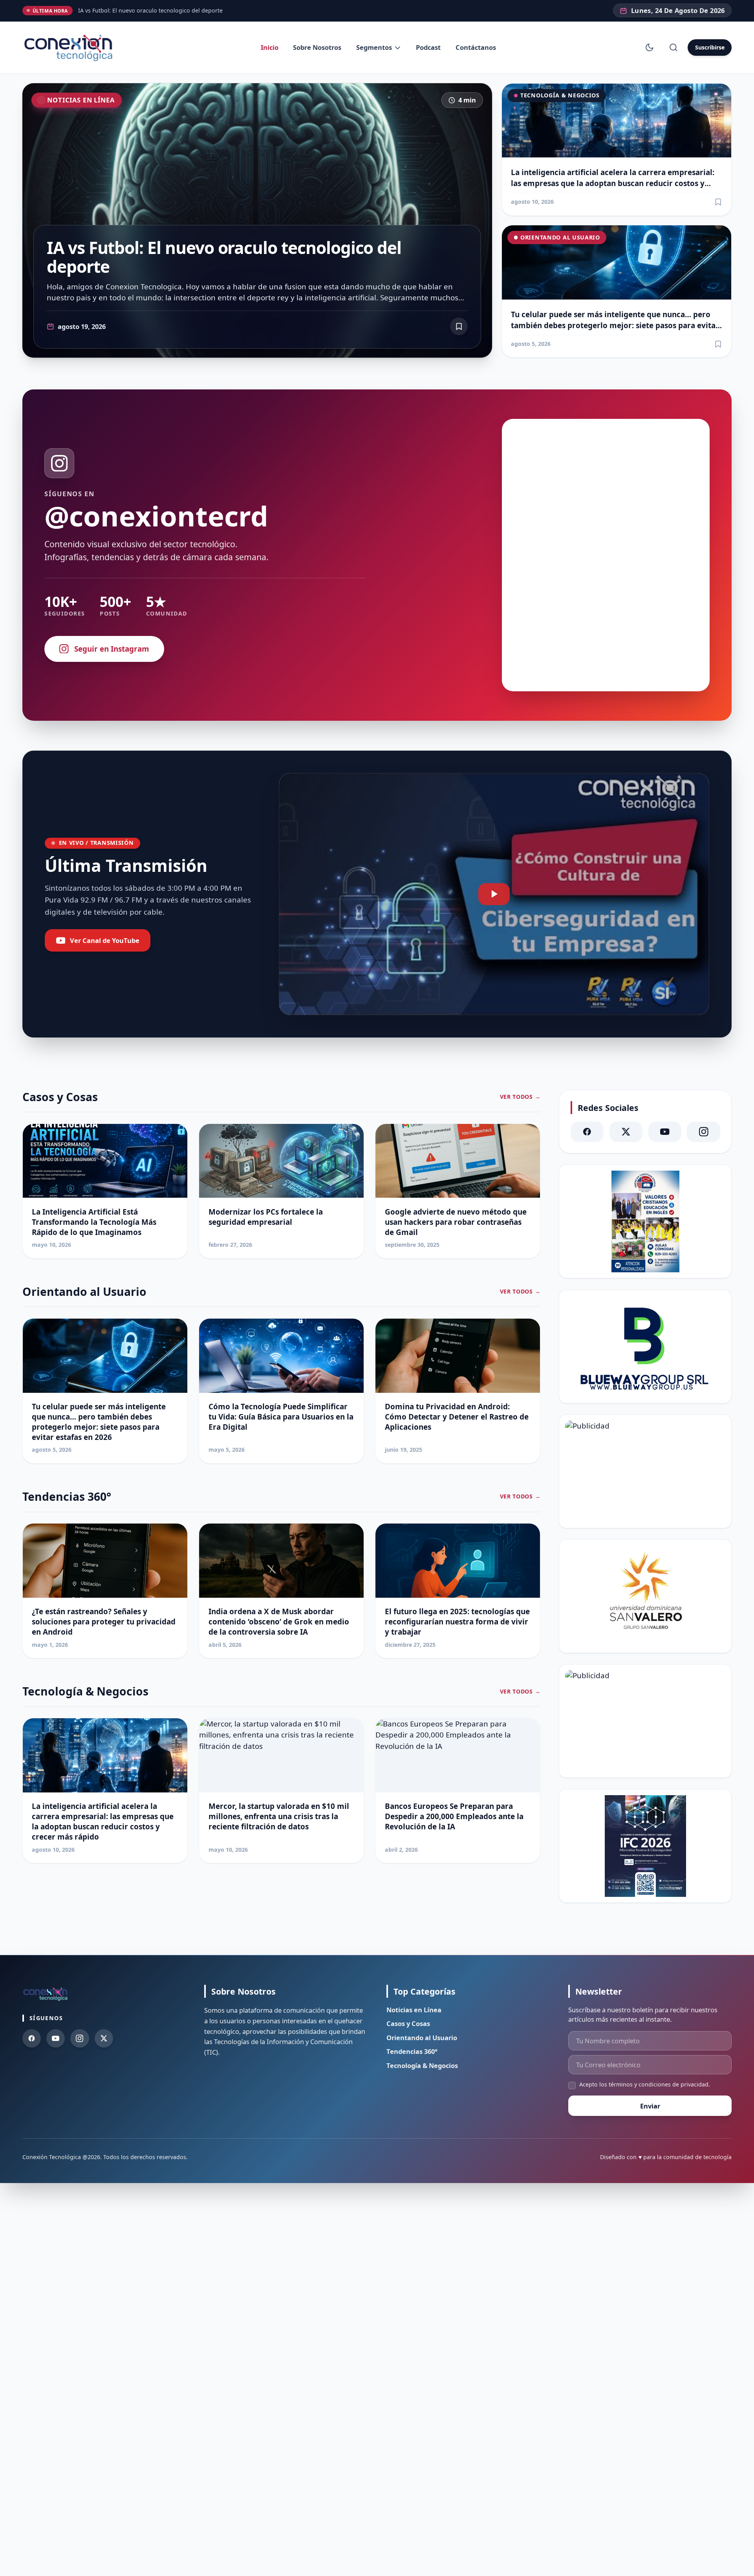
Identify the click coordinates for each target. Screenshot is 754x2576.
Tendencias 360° (412, 2051)
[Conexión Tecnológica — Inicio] (70, 48)
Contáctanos (476, 47)
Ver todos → (520, 1097)
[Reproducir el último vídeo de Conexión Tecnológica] (494, 894)
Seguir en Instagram (112, 649)
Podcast (428, 47)
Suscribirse (710, 47)
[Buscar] (673, 48)
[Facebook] (587, 1132)
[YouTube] (665, 1132)
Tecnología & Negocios (560, 95)
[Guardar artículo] (718, 202)
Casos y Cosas (408, 2023)
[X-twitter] (626, 1132)
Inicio (270, 47)
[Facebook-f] (32, 2038)
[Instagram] (704, 1132)
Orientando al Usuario (560, 237)
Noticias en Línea (81, 100)
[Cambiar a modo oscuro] (650, 48)
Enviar (650, 2106)
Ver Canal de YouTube (105, 940)
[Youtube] (56, 2038)
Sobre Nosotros (317, 47)
